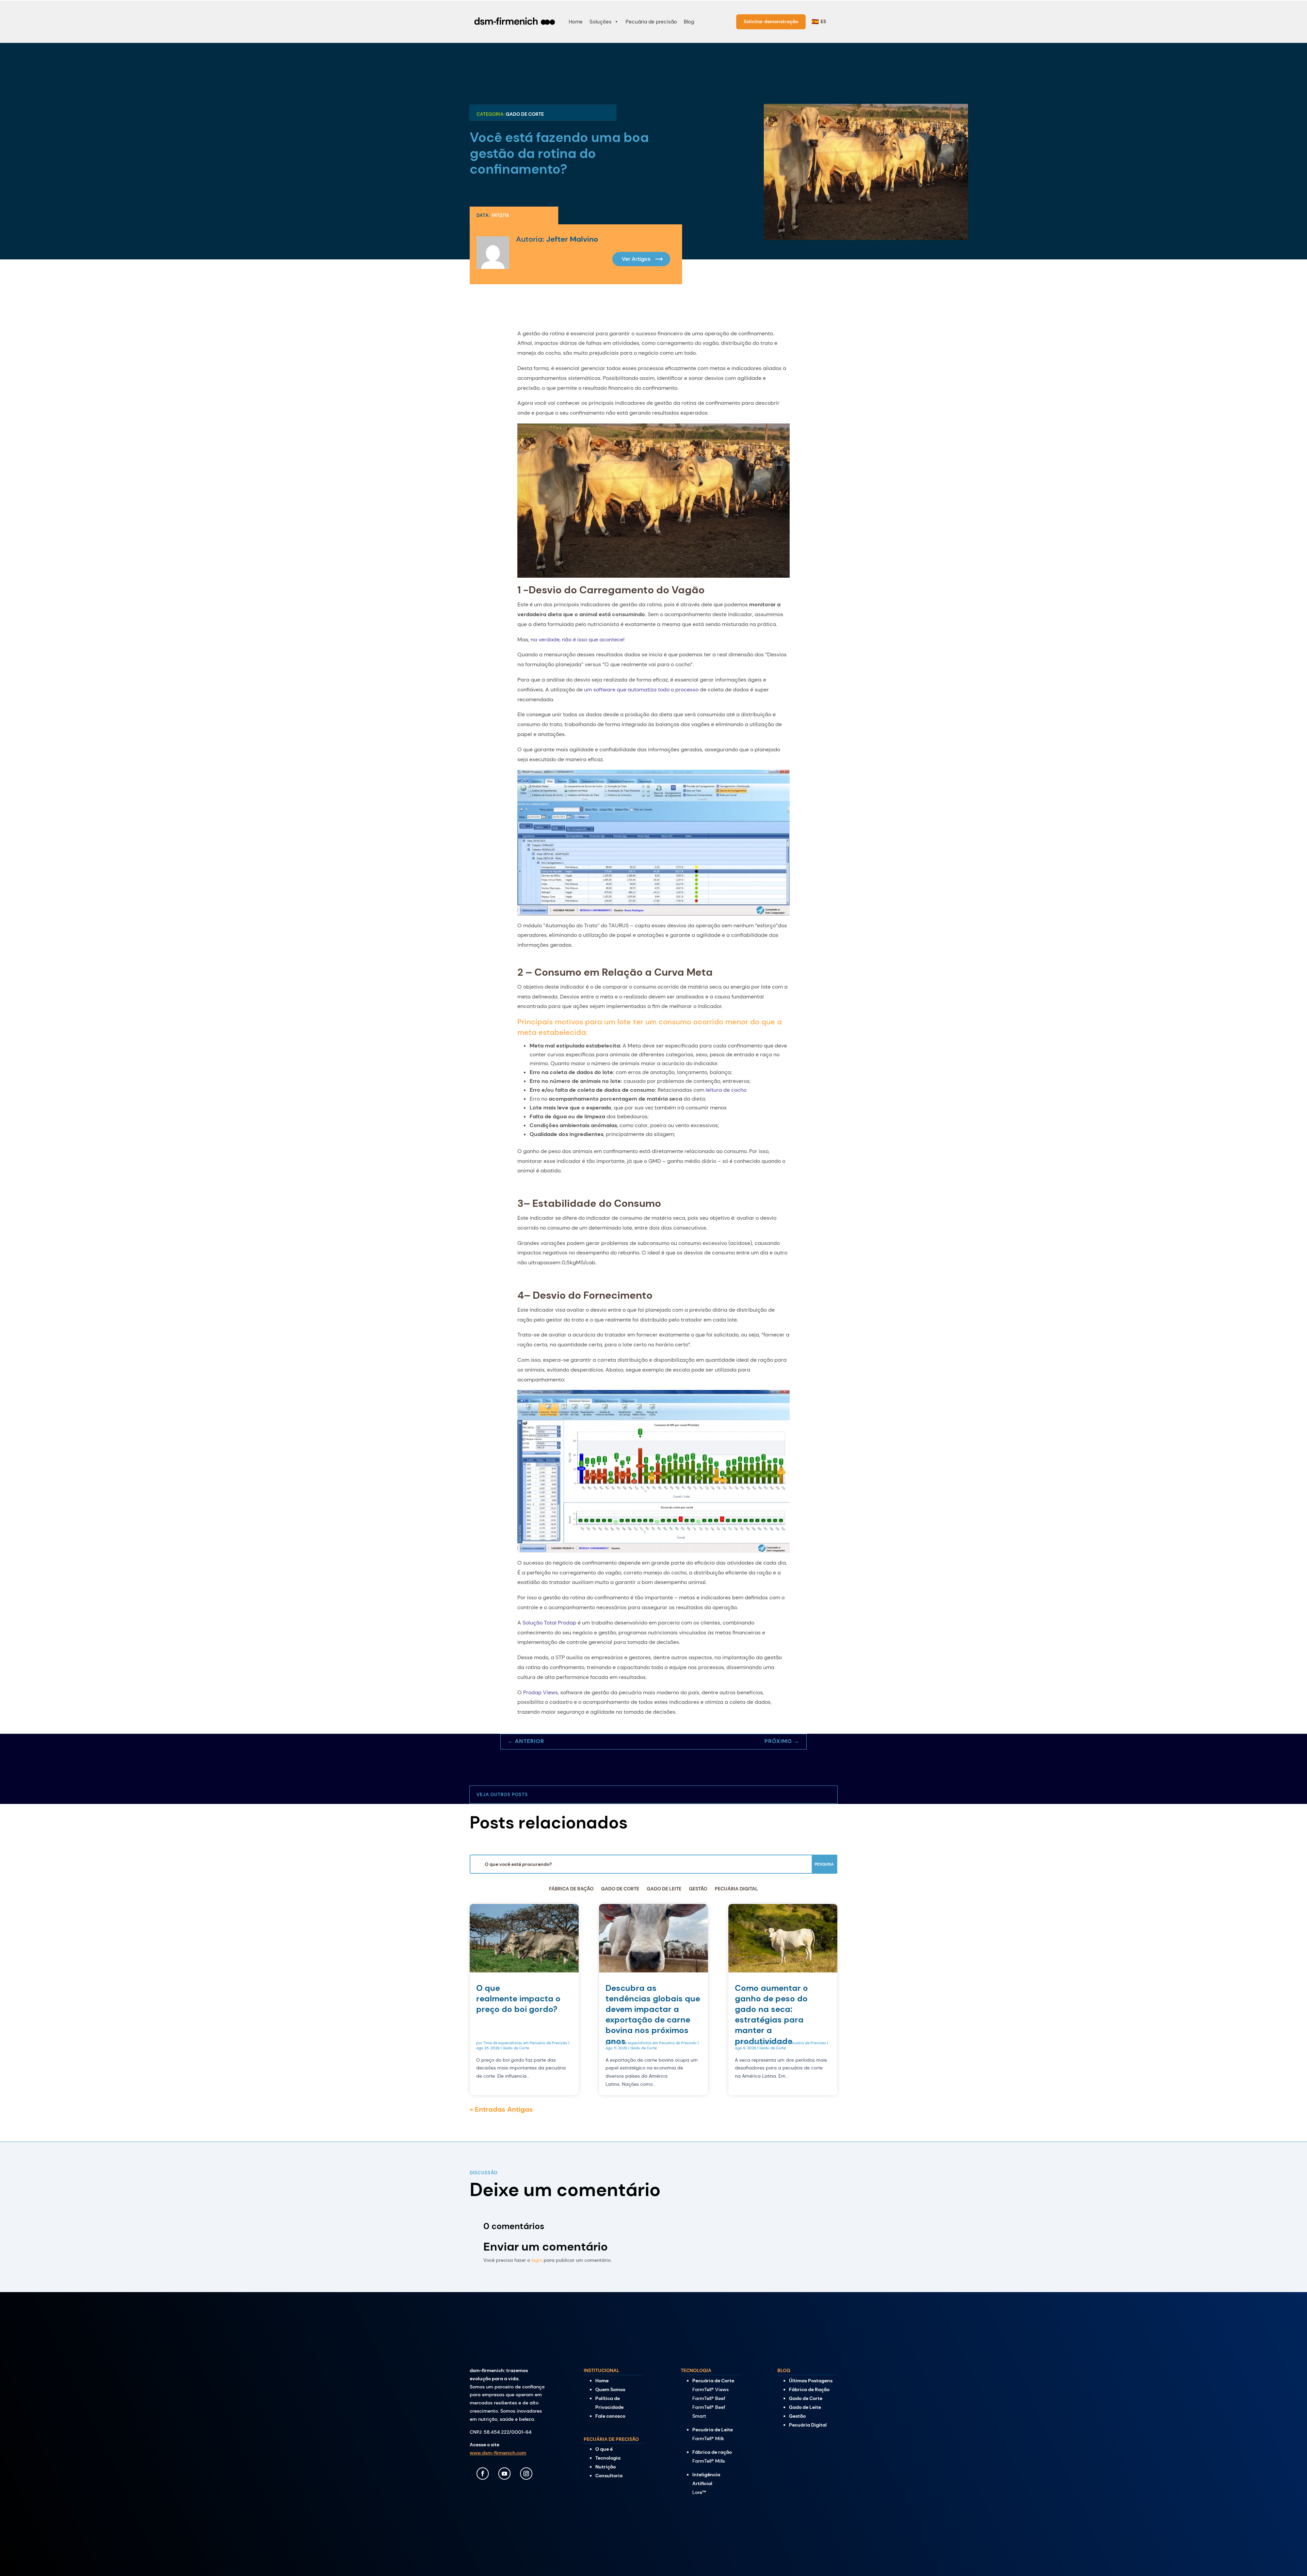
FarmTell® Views (711, 2389)
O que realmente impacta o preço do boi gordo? (518, 1998)
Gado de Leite (664, 1889)
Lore (699, 2492)
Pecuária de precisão (651, 22)
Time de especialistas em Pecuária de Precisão (525, 2043)
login (537, 2260)
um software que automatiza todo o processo (641, 690)
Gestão (698, 1889)
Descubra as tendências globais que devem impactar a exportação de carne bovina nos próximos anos (653, 2014)
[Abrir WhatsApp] (1290, 2559)
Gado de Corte (525, 114)
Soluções (601, 22)
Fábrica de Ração (571, 1889)
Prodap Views (540, 1692)
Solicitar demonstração (771, 21)
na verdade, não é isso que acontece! (578, 639)
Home (576, 22)
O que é (604, 2449)
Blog (689, 22)
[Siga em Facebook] (483, 2474)
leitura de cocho (726, 1090)
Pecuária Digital (736, 1889)
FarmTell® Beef (709, 2398)
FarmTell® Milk (708, 2438)
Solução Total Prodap (549, 1623)
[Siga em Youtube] (504, 2474)
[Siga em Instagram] (526, 2474)
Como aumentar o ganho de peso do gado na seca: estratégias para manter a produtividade (771, 2014)
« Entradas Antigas (501, 2109)
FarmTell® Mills (709, 2461)
